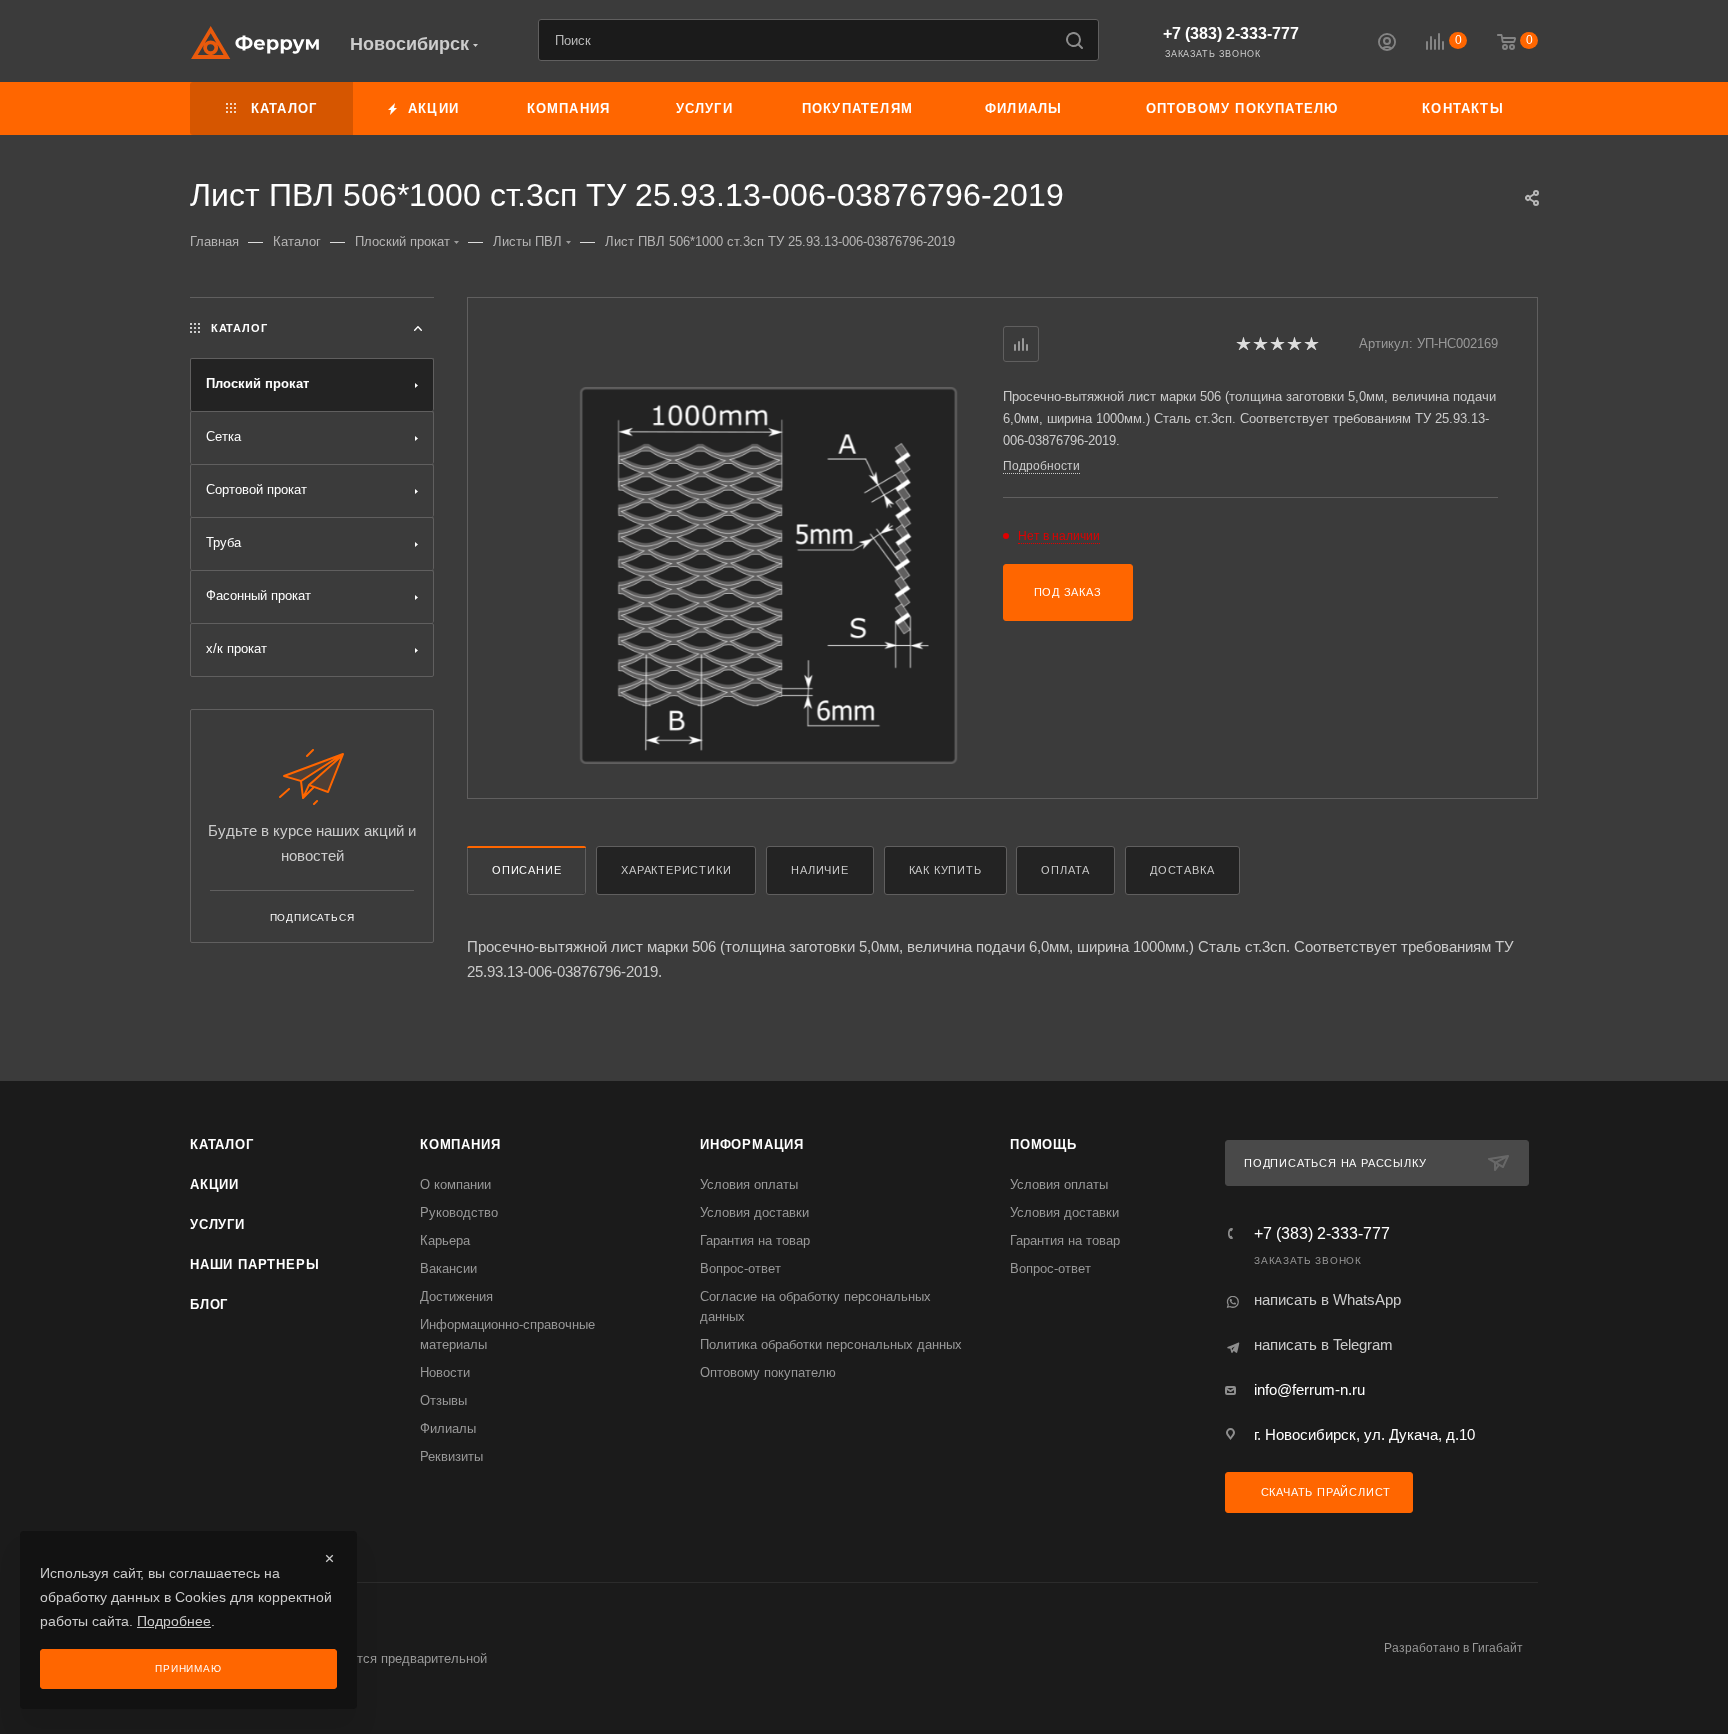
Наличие (820, 870)
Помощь (1043, 1144)
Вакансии (448, 1268)
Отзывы (443, 1400)
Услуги (217, 1224)
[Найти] (1074, 40)
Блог (209, 1304)
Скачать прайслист (1324, 1492)
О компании (455, 1184)
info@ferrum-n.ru (1309, 1389)
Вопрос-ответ (740, 1268)
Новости (445, 1372)
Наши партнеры (254, 1264)
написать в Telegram (1323, 1344)
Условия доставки (754, 1212)
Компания (460, 1144)
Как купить (945, 870)
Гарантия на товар (755, 1240)
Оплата (1065, 870)
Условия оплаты (749, 1184)
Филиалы (448, 1428)
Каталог (222, 1144)
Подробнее (174, 1621)
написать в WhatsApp (1327, 1299)
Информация (752, 1144)
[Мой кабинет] (1387, 44)
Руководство (459, 1212)
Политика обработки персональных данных (831, 1344)
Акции (214, 1184)
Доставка (1182, 870)
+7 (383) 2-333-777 (1231, 33)
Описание (526, 870)
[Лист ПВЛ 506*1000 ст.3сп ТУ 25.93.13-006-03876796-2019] (768, 575)
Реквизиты (451, 1456)
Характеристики (676, 870)
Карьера (445, 1240)
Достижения (456, 1296)
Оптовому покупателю (768, 1372)
